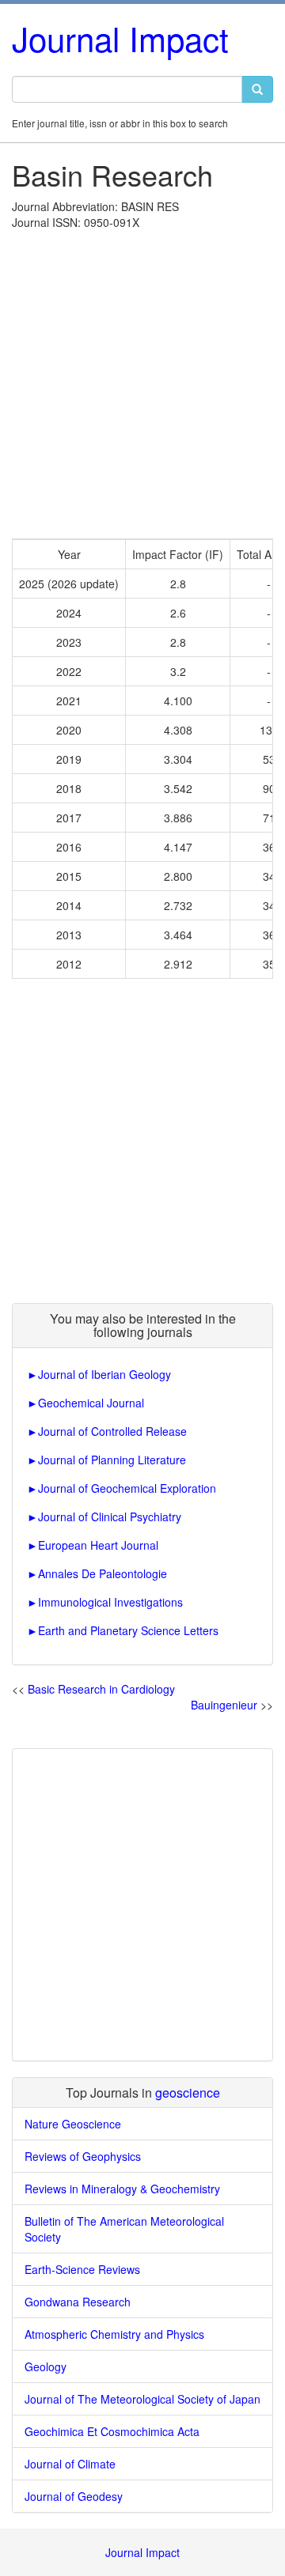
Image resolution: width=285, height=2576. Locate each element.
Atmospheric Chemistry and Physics (114, 2334)
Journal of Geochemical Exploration (127, 1488)
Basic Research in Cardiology (101, 1689)
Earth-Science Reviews (82, 2269)
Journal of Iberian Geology (104, 1374)
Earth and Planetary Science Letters (128, 1630)
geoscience (188, 2093)
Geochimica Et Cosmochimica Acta (112, 2431)
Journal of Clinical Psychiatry (110, 1517)
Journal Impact (120, 38)
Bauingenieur (224, 1705)
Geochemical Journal (91, 1403)
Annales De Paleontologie (103, 1573)
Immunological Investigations (110, 1602)
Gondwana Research (78, 2302)
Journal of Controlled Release (112, 1431)
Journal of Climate (70, 2464)
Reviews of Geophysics (83, 2156)
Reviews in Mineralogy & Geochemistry (122, 2189)
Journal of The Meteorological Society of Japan (142, 2399)
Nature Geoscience (73, 2124)
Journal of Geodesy (74, 2496)
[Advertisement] (142, 380)
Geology (46, 2366)
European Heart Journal (98, 1545)
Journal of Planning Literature (112, 1460)
